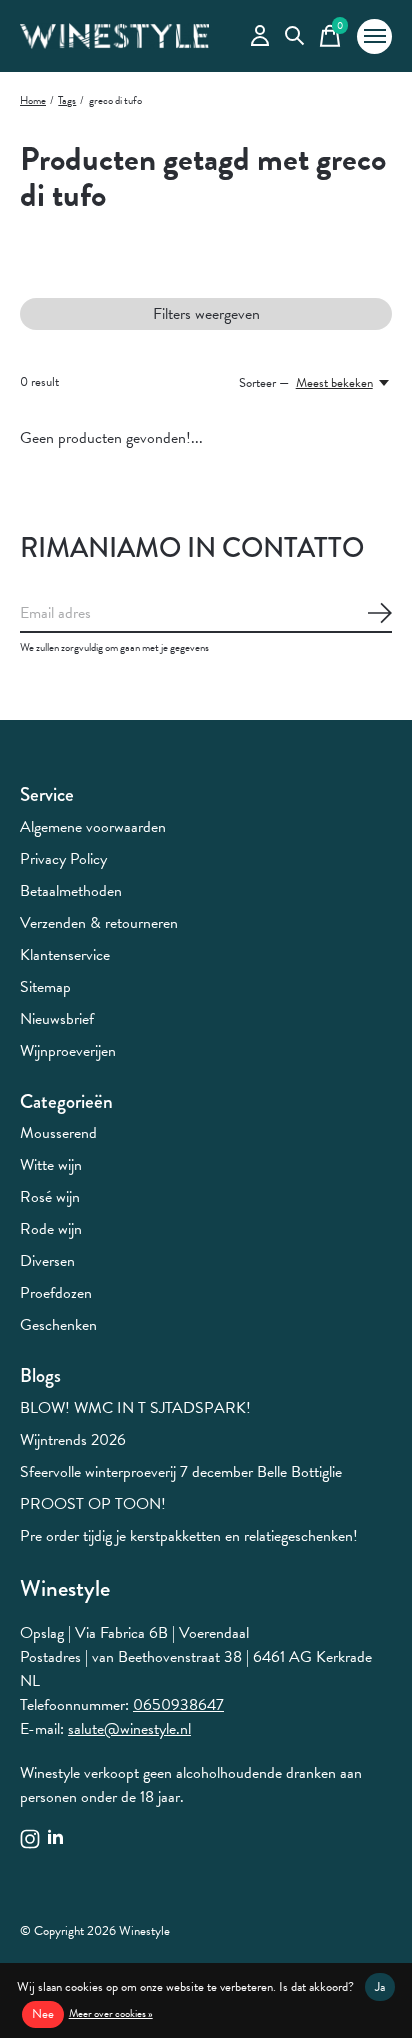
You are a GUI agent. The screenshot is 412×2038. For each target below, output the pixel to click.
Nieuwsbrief (57, 1019)
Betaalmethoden (71, 891)
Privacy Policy (63, 859)
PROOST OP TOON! (93, 1504)
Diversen (47, 1261)
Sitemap (45, 987)
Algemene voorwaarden (93, 827)
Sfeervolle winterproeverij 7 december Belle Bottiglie (181, 1472)
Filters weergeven (206, 314)
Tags (67, 100)
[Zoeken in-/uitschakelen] (294, 36)
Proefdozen (56, 1293)
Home (33, 100)
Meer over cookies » (111, 2013)
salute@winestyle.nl (129, 1729)
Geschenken (58, 1325)
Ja (380, 1987)
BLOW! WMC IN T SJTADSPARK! (135, 1408)
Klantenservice (65, 955)
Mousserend (58, 1133)
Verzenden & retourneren (99, 923)
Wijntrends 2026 (73, 1440)
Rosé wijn (50, 1197)
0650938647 (178, 1705)
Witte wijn (51, 1165)
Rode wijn (51, 1229)
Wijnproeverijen (68, 1051)
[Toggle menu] (374, 36)
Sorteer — (264, 383)
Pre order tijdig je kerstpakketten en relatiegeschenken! (189, 1536)
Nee (43, 2014)
